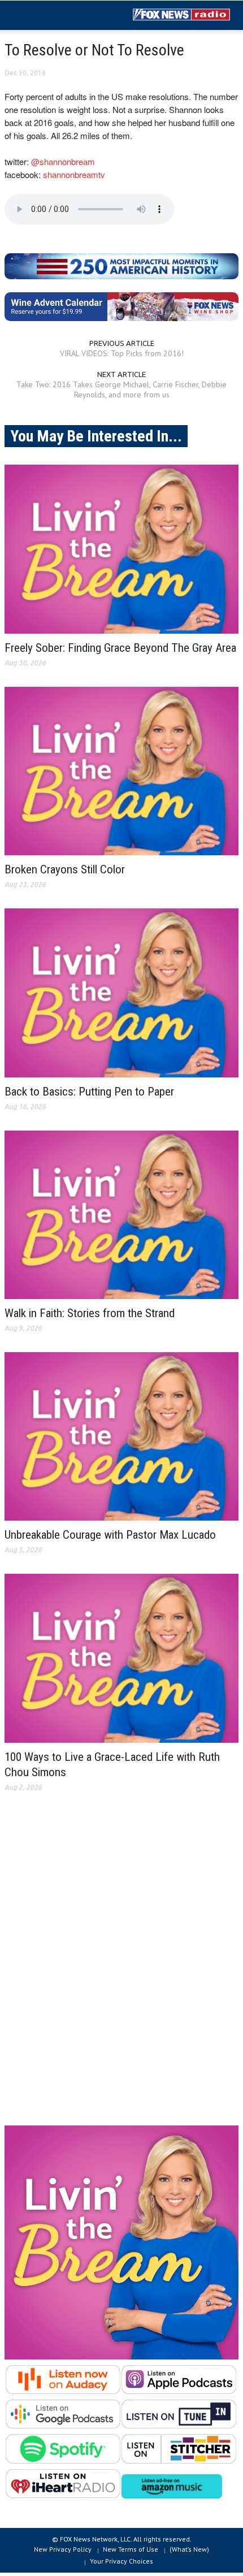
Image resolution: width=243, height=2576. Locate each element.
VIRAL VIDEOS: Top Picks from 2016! (122, 353)
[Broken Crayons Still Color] (121, 771)
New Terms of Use (131, 2549)
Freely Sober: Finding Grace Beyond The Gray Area (120, 648)
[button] (43, 16)
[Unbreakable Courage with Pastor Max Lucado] (121, 1436)
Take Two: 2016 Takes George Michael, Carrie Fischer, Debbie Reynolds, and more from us (121, 389)
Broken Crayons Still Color (65, 869)
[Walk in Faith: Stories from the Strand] (121, 1215)
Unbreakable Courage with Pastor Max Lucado (110, 1535)
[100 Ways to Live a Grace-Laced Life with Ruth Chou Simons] (121, 1658)
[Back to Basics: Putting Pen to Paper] (121, 993)
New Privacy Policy (63, 2549)
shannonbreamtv (74, 174)
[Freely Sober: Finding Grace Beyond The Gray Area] (121, 549)
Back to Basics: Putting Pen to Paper (89, 1092)
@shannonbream (63, 161)
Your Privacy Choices (121, 2561)
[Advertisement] (121, 1968)
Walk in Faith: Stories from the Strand (90, 1313)
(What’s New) (189, 2549)
